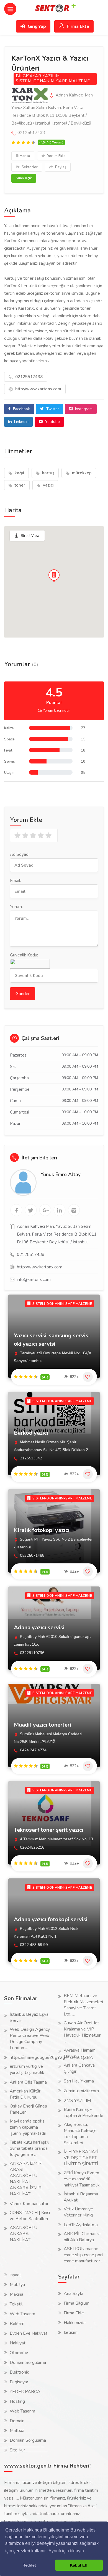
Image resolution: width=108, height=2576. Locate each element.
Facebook (21, 409)
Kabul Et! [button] (79, 2565)
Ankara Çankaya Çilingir (79, 2068)
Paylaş (60, 167)
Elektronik (19, 2372)
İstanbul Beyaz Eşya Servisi (29, 2017)
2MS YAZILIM (77, 2101)
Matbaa (17, 2431)
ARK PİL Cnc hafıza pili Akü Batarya (82, 2237)
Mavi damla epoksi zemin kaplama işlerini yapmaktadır (28, 2127)
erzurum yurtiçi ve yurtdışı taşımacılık (27, 2069)
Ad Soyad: (20, 854)
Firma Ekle (77, 26)
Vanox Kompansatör (29, 2204)
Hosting (17, 2401)
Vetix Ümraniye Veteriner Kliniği (79, 2212)
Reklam (17, 2324)
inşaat (15, 2275)
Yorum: (16, 907)
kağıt (19, 473)
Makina (16, 2294)
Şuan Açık (24, 178)
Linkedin (21, 422)
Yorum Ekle (56, 156)
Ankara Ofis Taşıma (28, 2082)
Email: (16, 881)
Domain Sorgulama (28, 2362)
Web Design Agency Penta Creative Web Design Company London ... (30, 2039)
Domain (17, 2421)
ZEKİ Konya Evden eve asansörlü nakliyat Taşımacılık (82, 2179)
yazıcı (48, 485)
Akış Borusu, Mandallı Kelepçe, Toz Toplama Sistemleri (81, 2134)
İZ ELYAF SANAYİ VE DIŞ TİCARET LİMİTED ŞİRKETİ (81, 2158)
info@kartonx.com (34, 1280)
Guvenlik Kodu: (24, 955)
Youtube (52, 422)
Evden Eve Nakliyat (29, 2333)
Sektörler (29, 167)
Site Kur (17, 2450)
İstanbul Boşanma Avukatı (81, 2197)
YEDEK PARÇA (25, 2392)
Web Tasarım (22, 2314)
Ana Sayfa (74, 2294)
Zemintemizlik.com (81, 2091)
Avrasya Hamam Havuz (80, 2053)
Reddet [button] (29, 2565)
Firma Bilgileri (77, 2303)
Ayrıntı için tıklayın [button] (66, 2551)
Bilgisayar (19, 2382)
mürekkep (81, 473)
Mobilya (17, 2285)
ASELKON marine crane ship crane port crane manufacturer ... (84, 2255)
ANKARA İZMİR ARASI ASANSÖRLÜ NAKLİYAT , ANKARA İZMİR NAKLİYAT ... (26, 2179)
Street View (30, 536)
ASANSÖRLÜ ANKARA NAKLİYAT (24, 2234)
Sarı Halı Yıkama (79, 2081)
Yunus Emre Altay (61, 1174)
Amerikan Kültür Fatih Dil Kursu (25, 2094)
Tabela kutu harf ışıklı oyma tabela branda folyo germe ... (29, 2148)
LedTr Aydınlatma (81, 2225)
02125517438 (28, 377)
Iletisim (71, 2332)
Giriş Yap (36, 26)
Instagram (83, 409)
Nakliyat (18, 2343)
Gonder (23, 994)
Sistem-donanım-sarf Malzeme (53, 81)
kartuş (48, 473)
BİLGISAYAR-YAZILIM (38, 76)
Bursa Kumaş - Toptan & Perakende (83, 2113)
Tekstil (16, 2304)
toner (19, 485)
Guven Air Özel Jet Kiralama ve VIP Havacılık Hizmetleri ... (83, 2032)
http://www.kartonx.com (38, 389)
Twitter (52, 409)
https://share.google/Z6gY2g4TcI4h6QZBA (51, 2057)
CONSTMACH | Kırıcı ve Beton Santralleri (30, 2216)
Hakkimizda (75, 2323)
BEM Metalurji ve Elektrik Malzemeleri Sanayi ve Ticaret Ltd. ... (83, 2005)
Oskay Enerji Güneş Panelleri (28, 2109)
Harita (25, 156)
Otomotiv (19, 2353)
